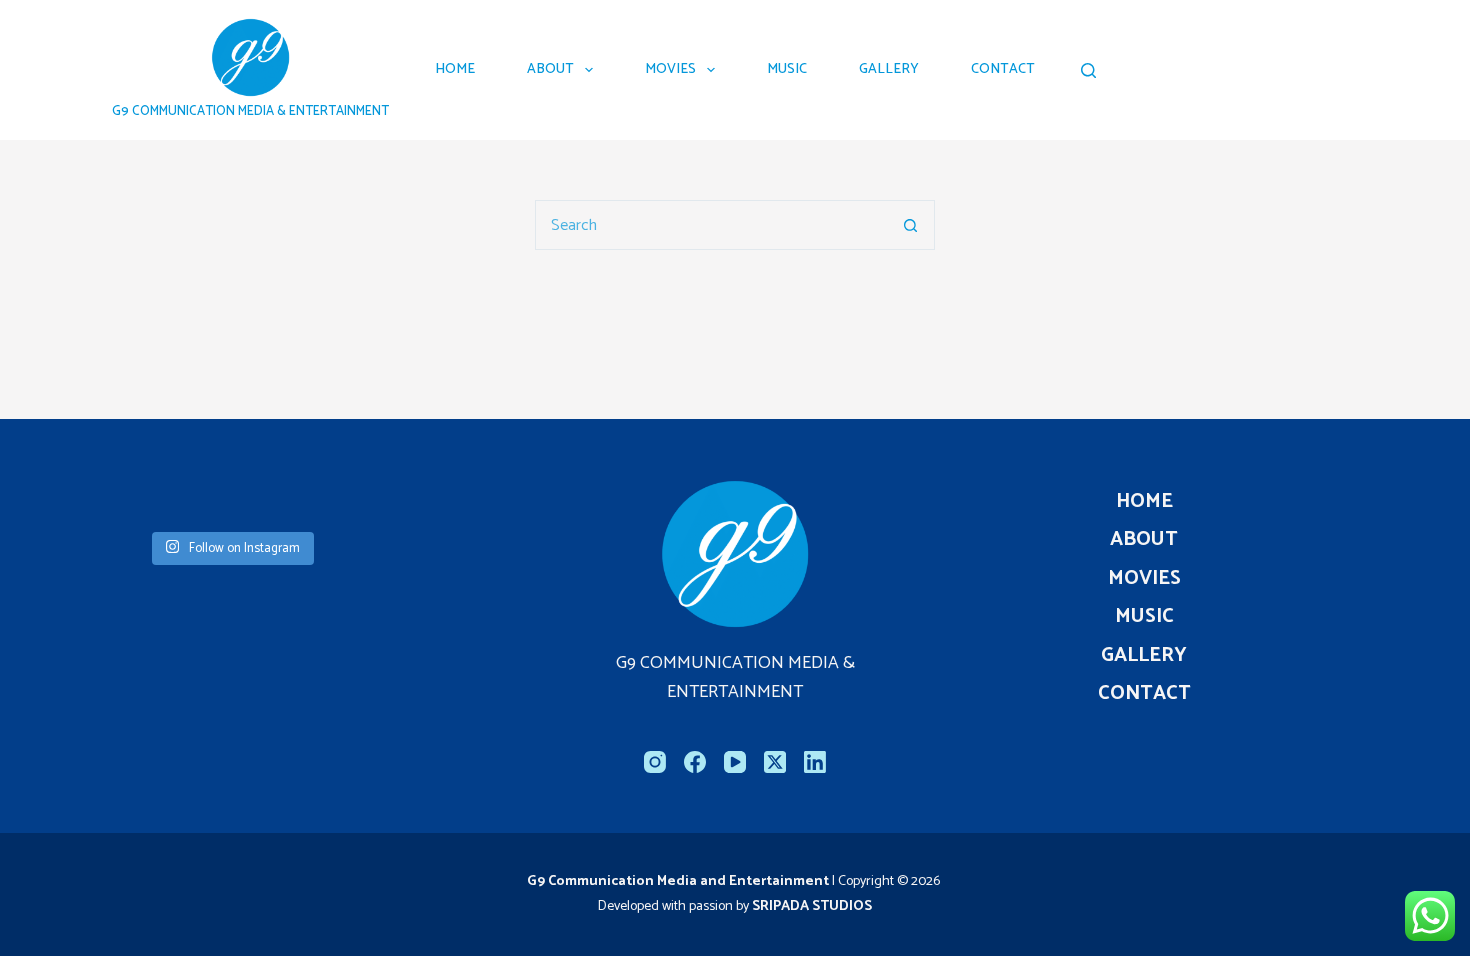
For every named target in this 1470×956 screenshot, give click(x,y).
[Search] (1088, 70)
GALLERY (889, 69)
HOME (455, 69)
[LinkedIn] (815, 762)
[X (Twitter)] (775, 762)
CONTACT (1003, 69)
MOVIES (670, 69)
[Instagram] (655, 762)
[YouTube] (735, 762)
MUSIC (787, 69)
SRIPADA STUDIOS (812, 906)
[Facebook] (695, 762)
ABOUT (550, 69)
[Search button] (910, 225)
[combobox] (711, 225)
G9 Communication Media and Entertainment (679, 881)
